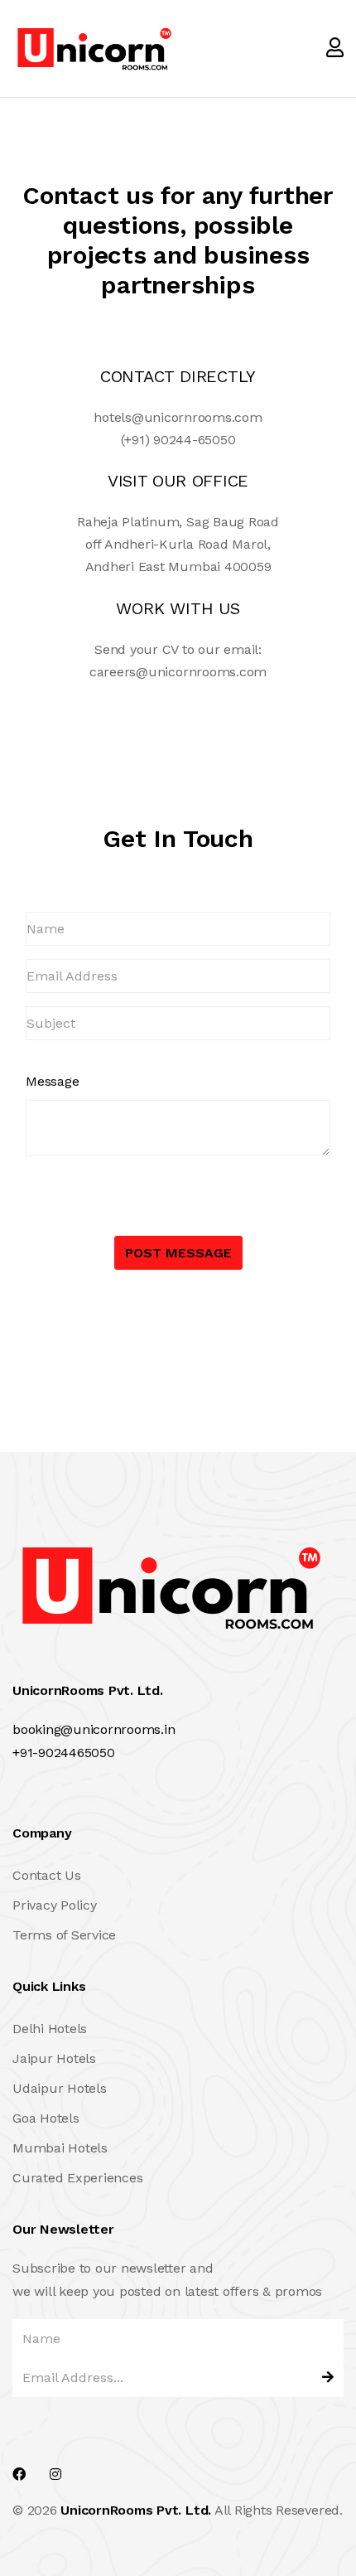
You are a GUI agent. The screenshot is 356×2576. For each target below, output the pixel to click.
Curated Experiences (77, 2178)
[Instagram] (55, 2474)
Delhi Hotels (50, 2029)
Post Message (178, 1253)
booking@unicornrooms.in (94, 1729)
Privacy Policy (55, 1905)
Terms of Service (64, 1935)
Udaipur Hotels (60, 2088)
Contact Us (47, 1875)
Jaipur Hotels (54, 2058)
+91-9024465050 (64, 1753)
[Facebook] (19, 2474)
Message (52, 1081)
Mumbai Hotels (60, 2148)
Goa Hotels (46, 2118)
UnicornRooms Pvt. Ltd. (136, 2510)
